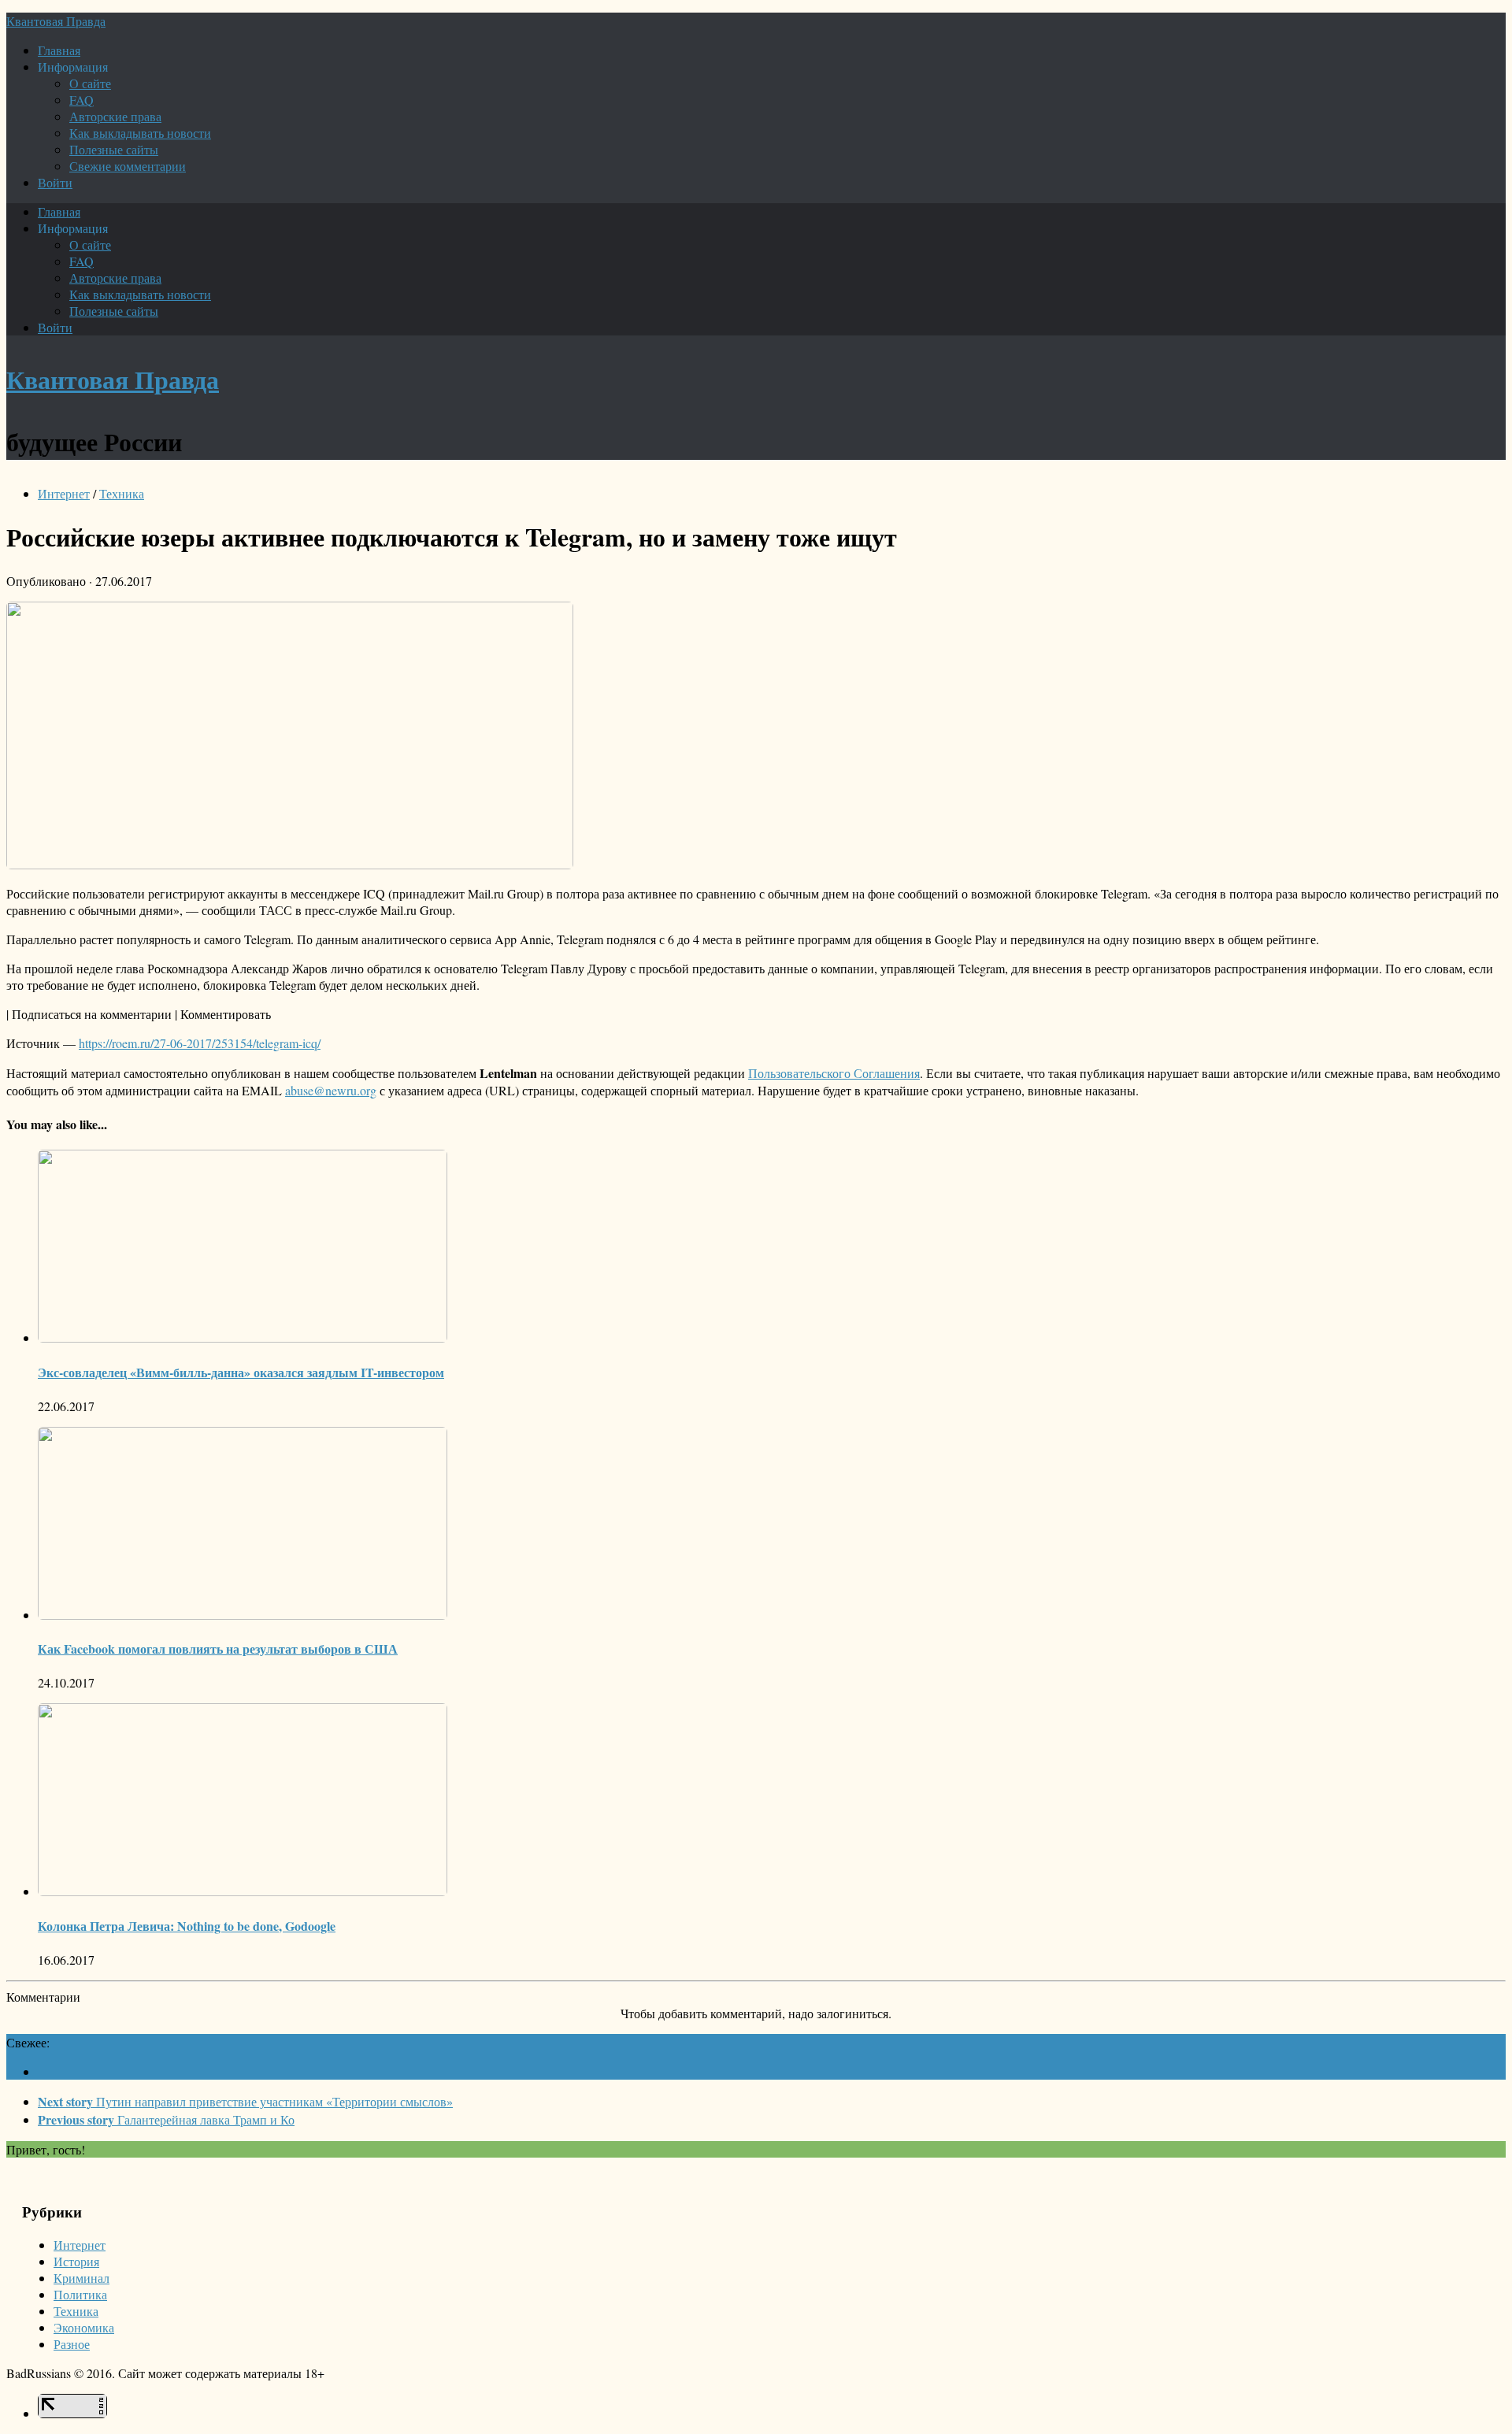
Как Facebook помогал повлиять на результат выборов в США (218, 1649)
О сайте (90, 83)
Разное (72, 2344)
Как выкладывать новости (140, 133)
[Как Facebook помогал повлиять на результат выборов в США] (243, 1615)
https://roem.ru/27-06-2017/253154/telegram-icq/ (200, 1043)
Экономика (84, 2327)
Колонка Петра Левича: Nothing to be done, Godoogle (187, 1926)
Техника (122, 493)
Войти (55, 182)
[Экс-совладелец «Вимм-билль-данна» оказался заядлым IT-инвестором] (243, 1337)
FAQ (82, 100)
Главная (59, 50)
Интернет (64, 493)
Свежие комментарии (128, 166)
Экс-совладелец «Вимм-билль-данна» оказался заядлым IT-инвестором (241, 1372)
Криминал (82, 2278)
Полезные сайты (114, 149)
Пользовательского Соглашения (834, 1073)
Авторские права (115, 116)
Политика (80, 2294)
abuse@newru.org (331, 1090)
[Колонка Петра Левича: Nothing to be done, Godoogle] (243, 1891)
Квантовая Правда (56, 21)
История (76, 2261)
